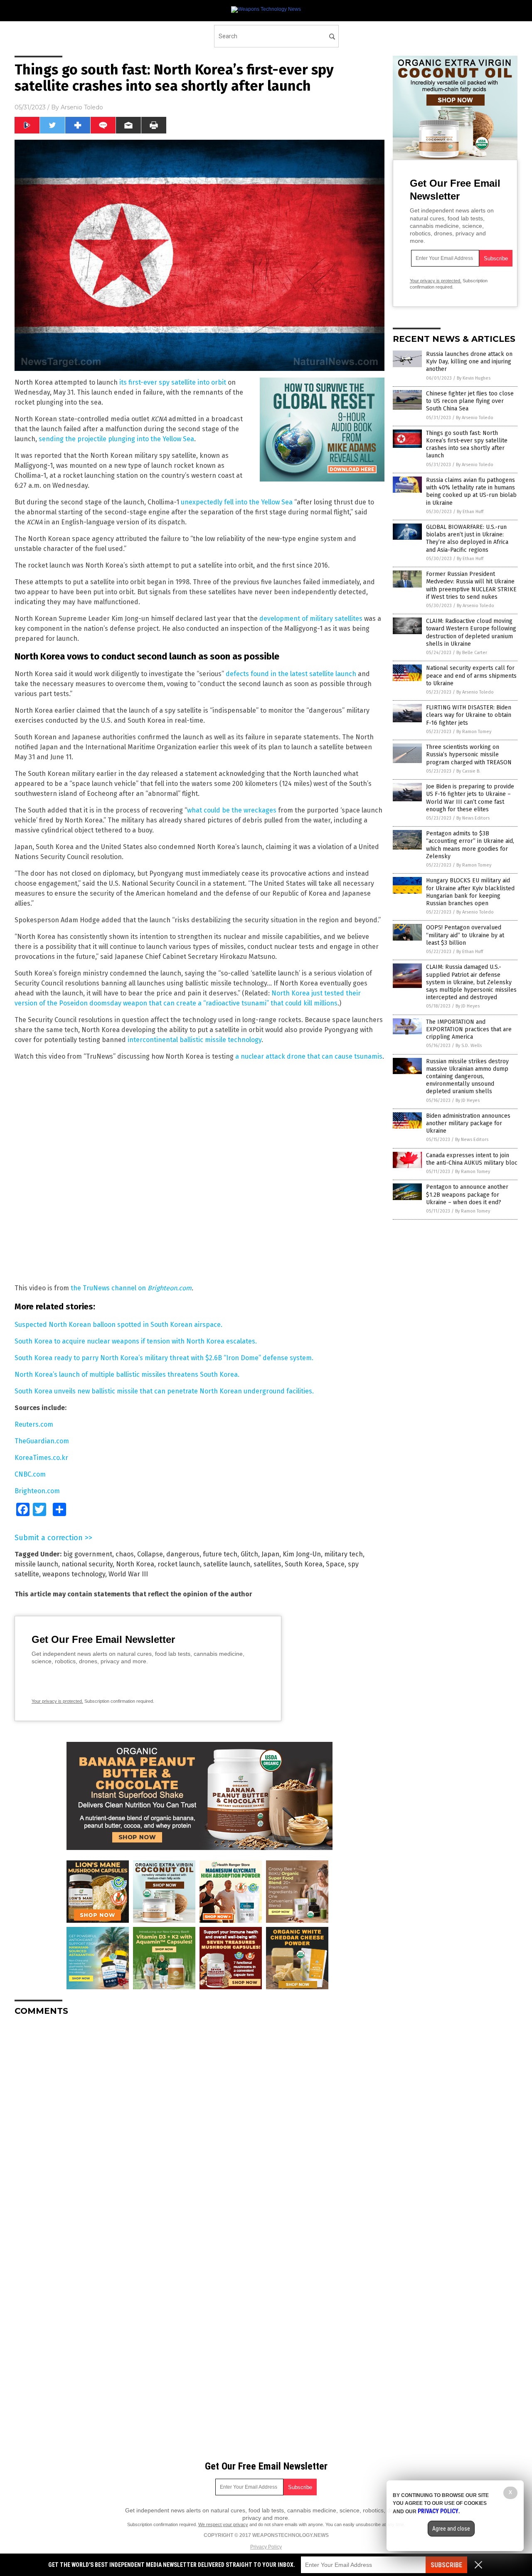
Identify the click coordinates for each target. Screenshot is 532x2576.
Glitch (249, 1554)
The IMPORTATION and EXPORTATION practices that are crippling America (469, 1029)
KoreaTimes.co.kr (41, 1458)
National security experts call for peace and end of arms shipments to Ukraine (471, 675)
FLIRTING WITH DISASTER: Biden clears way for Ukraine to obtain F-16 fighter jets (469, 715)
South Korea (304, 1564)
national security (87, 1564)
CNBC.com (30, 1474)
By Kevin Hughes (474, 378)
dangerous (183, 1554)
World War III (128, 1574)
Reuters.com (34, 1424)
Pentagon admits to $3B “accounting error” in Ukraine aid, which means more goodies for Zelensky (470, 845)
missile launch (36, 1564)
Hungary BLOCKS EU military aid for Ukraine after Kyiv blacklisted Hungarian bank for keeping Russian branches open (470, 892)
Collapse (150, 1554)
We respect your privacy (223, 2524)
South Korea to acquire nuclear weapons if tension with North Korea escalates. (136, 1341)
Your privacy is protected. (57, 1701)
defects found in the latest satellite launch (291, 674)
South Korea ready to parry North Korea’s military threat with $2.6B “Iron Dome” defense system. (164, 1358)
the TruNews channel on (109, 1288)
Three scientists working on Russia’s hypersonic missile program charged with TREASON (469, 755)
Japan (270, 1554)
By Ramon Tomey (474, 732)
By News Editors (473, 818)
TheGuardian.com (42, 1441)
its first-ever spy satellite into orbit (173, 382)
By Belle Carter (472, 653)
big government (88, 1554)
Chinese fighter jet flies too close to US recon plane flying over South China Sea (470, 401)
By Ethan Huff (470, 512)
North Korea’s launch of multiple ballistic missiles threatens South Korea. (127, 1374)
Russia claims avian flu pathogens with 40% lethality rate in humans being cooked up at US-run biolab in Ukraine (471, 491)
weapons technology (74, 1574)
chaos (125, 1554)
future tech (220, 1554)
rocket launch (179, 1564)
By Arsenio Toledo (475, 418)
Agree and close (451, 2529)
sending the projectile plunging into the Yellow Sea (116, 439)
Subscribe (446, 2565)
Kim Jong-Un (302, 1554)
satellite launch (227, 1564)
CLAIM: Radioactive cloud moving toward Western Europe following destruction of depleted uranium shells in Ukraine (471, 632)
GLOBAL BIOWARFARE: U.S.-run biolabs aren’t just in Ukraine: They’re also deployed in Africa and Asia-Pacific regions (467, 538)
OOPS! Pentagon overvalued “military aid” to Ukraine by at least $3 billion (465, 935)
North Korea (135, 1564)
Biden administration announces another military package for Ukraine (468, 1123)
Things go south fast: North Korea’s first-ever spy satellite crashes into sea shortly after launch (467, 445)
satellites (267, 1564)
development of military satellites (311, 619)
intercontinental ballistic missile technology (195, 1040)
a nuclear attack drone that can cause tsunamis (309, 1056)
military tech (344, 1554)
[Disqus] (199, 2126)
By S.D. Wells (469, 1046)
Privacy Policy (266, 2547)
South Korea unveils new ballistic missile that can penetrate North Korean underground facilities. (164, 1391)
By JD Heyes (468, 1006)
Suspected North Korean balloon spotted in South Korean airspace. (118, 1325)
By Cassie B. (468, 771)
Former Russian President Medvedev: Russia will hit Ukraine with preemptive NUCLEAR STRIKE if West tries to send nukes (471, 585)
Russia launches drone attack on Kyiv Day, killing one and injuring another (469, 362)
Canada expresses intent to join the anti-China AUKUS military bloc (472, 1159)
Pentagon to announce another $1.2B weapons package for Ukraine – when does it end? (467, 1194)
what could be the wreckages (232, 810)
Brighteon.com (170, 1288)
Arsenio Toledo (82, 107)
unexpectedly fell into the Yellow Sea (237, 502)
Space (335, 1564)
